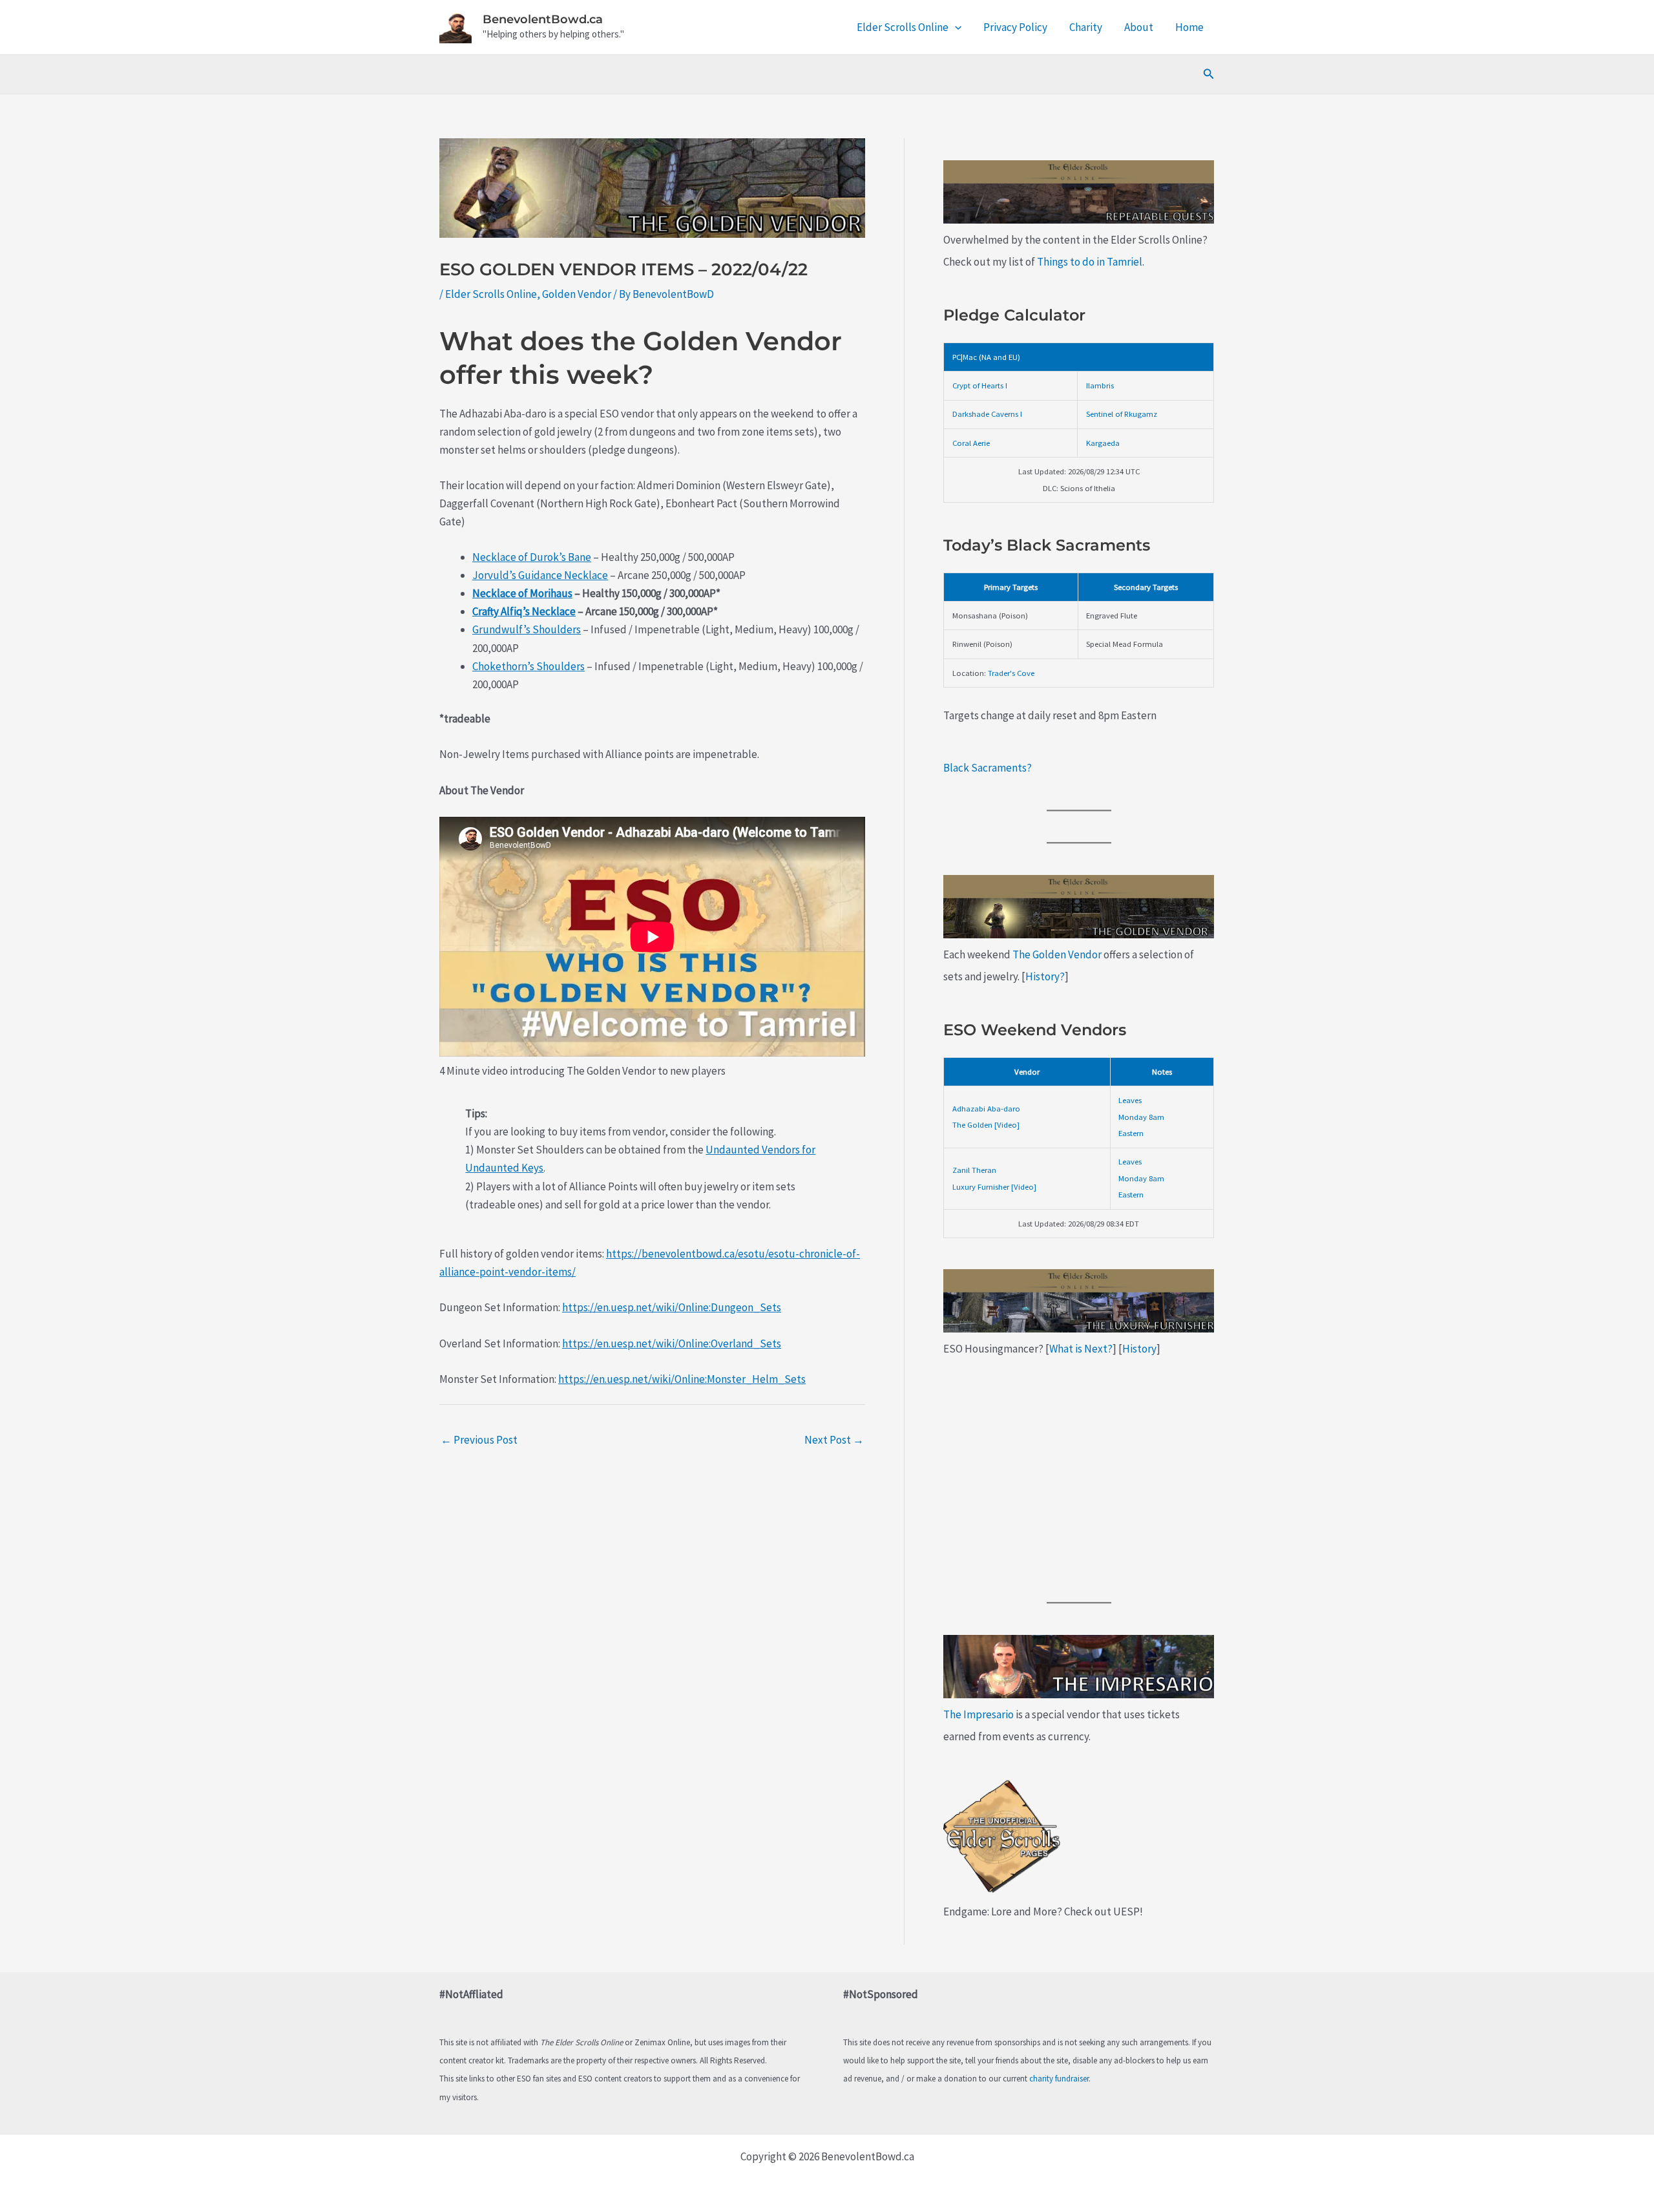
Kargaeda (1103, 443)
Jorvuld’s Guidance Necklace (540, 575)
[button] (955, 27)
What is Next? (1081, 1349)
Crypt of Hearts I (980, 385)
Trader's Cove (1011, 673)
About (1139, 27)
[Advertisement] (1079, 1481)
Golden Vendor (577, 294)
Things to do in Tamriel (1090, 262)
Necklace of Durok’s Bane (532, 557)
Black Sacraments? (988, 768)
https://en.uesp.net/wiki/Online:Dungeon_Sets (672, 1307)
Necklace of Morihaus (522, 593)
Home (1189, 27)
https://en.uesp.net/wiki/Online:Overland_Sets (672, 1343)
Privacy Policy (1015, 27)
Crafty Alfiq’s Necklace (524, 611)
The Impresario (979, 1714)
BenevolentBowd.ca (543, 19)
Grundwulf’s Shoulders (527, 629)
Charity (1086, 27)
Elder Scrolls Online (903, 27)
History (1139, 1349)
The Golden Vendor (1057, 954)
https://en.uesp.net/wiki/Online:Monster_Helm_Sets (682, 1379)
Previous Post (479, 1440)
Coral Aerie (971, 443)
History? (1045, 976)
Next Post (834, 1440)
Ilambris (1100, 385)
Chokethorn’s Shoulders (529, 666)
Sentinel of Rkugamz (1122, 414)
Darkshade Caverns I (987, 414)
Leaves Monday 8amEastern (1141, 1116)
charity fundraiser (1059, 2079)
